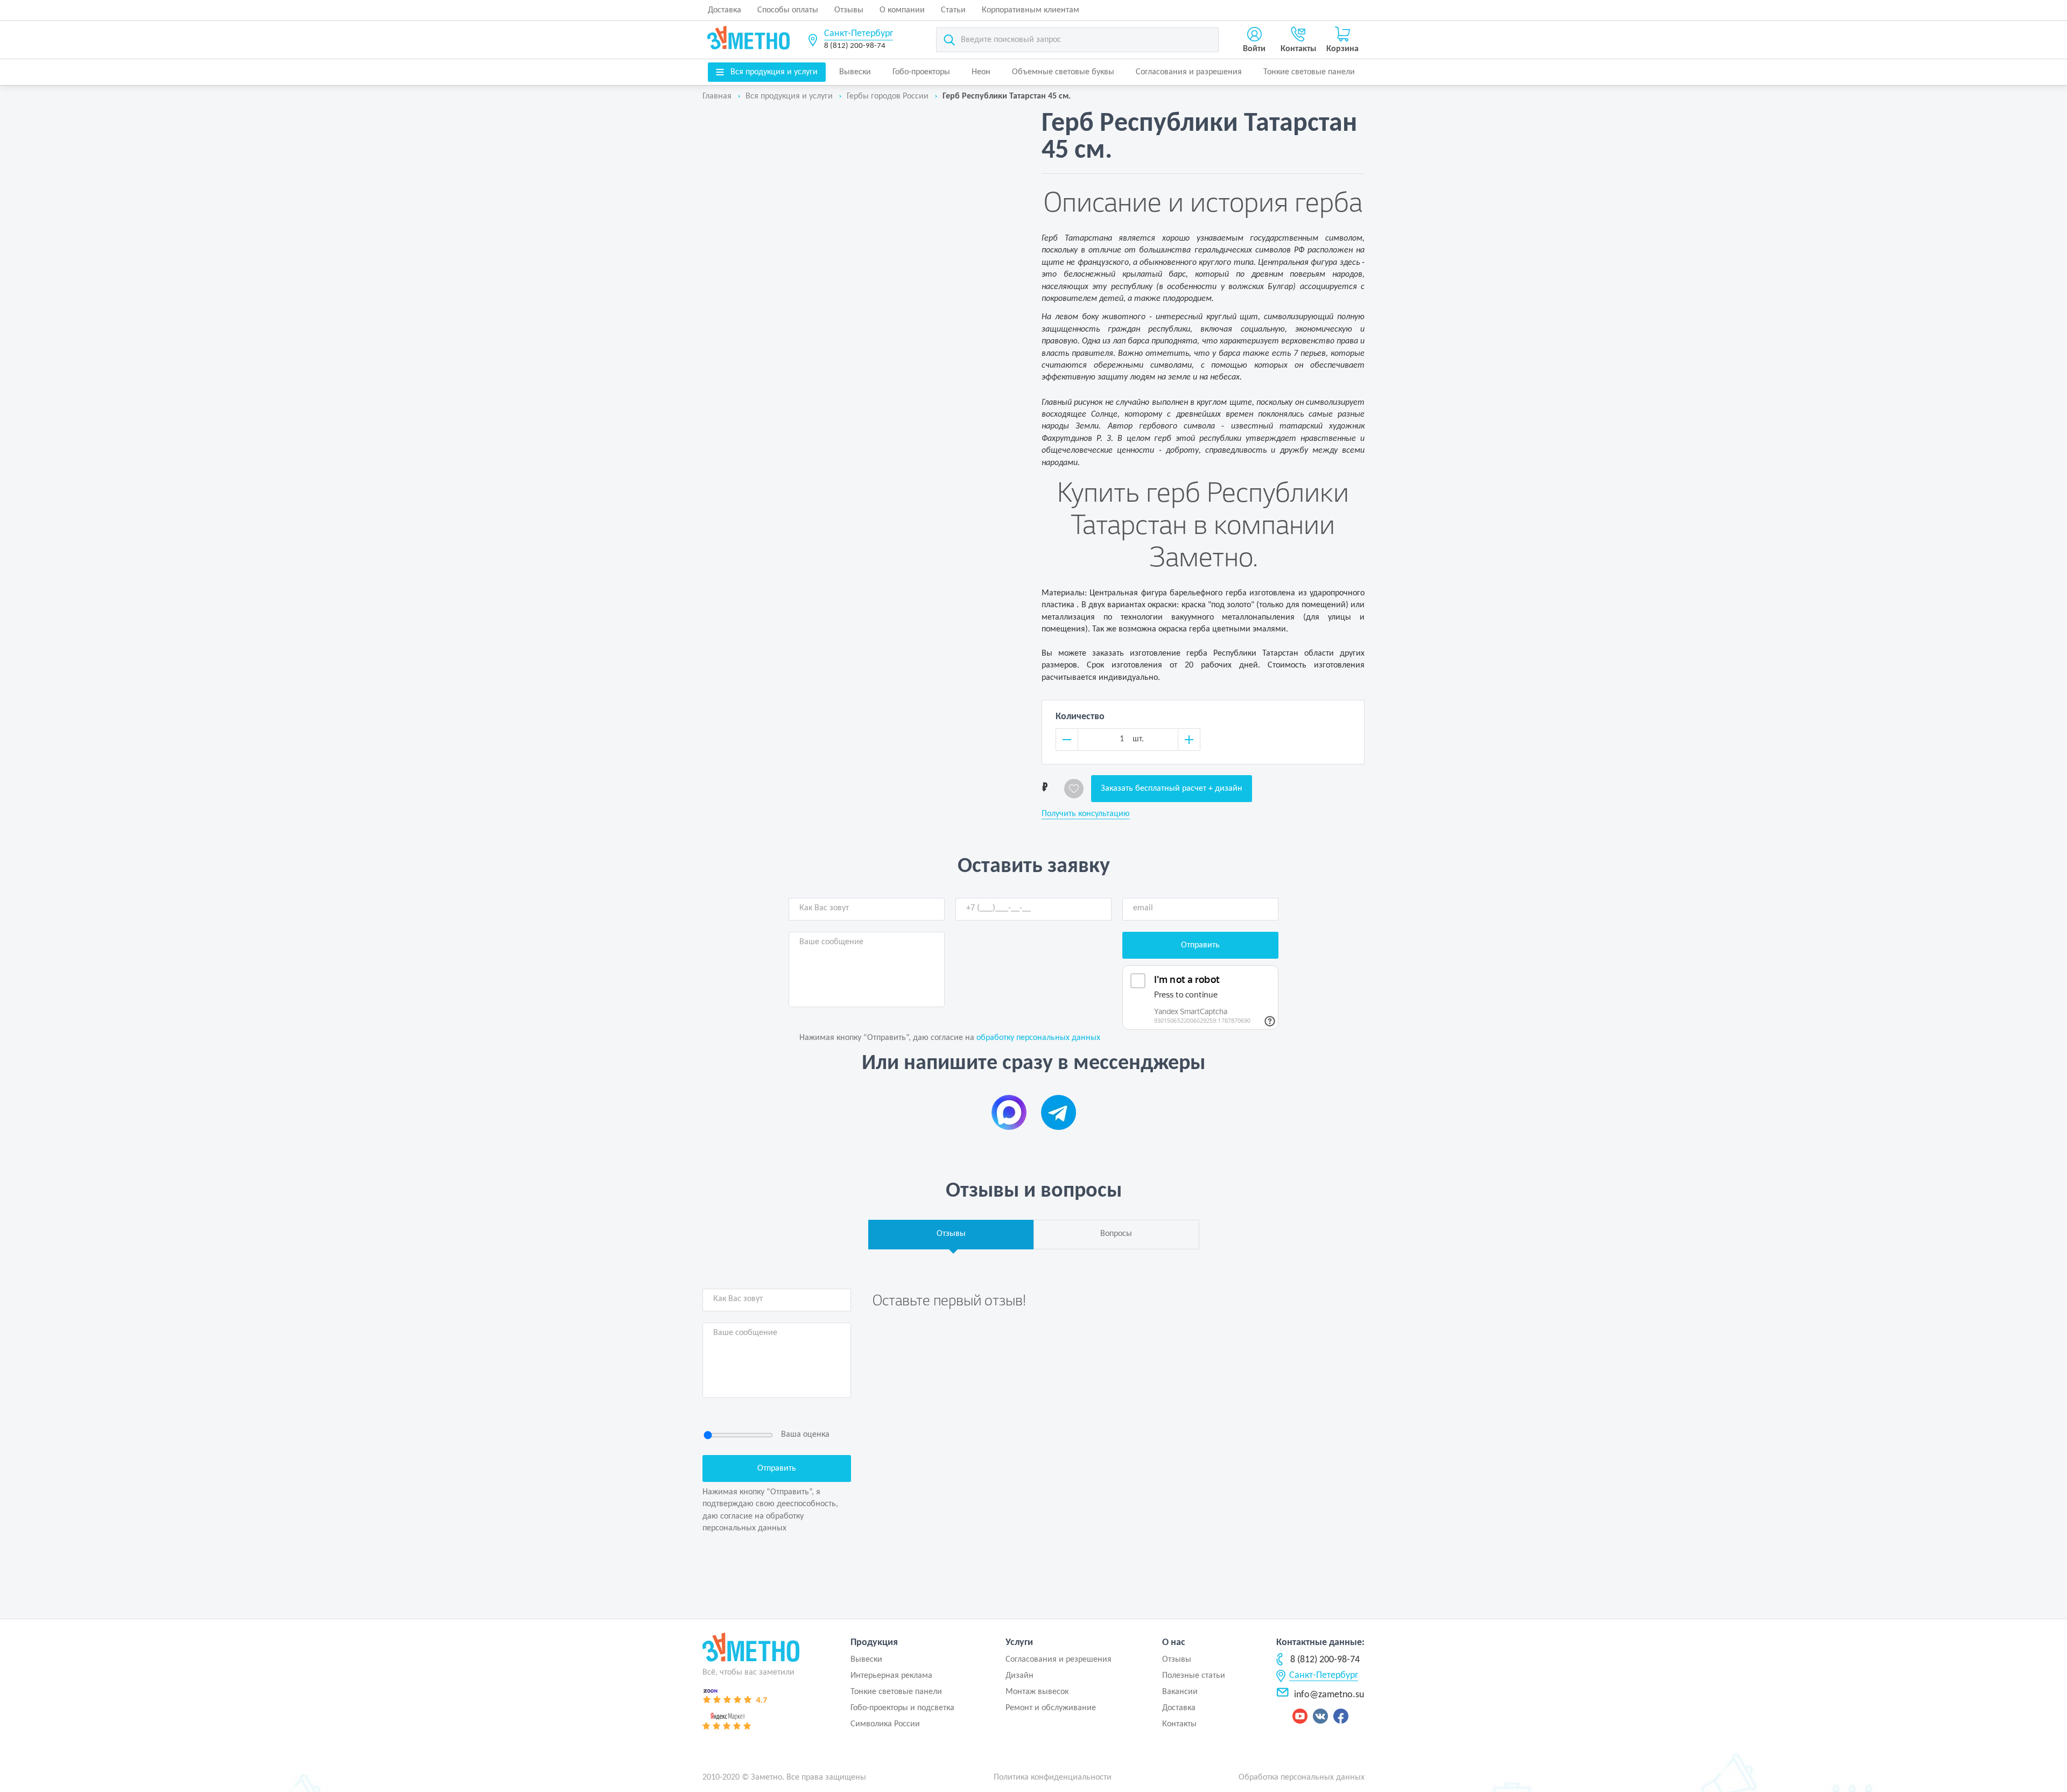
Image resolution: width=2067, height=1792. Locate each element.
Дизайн (1020, 1676)
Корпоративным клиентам (1031, 10)
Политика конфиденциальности (1053, 1777)
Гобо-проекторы (921, 72)
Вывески (855, 72)
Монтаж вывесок (1037, 1692)
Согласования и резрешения (1059, 1660)
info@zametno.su (1329, 1695)
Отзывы (849, 10)
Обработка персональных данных (1302, 1777)
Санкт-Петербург (859, 34)
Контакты (1179, 1724)
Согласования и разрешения (1189, 72)
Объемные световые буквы (1063, 72)
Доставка (725, 10)
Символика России (885, 1724)
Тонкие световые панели (1309, 72)
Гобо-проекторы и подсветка (902, 1708)
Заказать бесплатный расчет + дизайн (1172, 789)
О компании (902, 10)
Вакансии (1180, 1692)
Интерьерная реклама (891, 1676)
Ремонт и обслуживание (1051, 1708)
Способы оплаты (788, 10)
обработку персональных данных (1038, 1038)
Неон (981, 72)
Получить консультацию (1086, 814)
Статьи (953, 10)
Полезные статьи (1194, 1676)
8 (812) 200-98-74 (855, 46)
